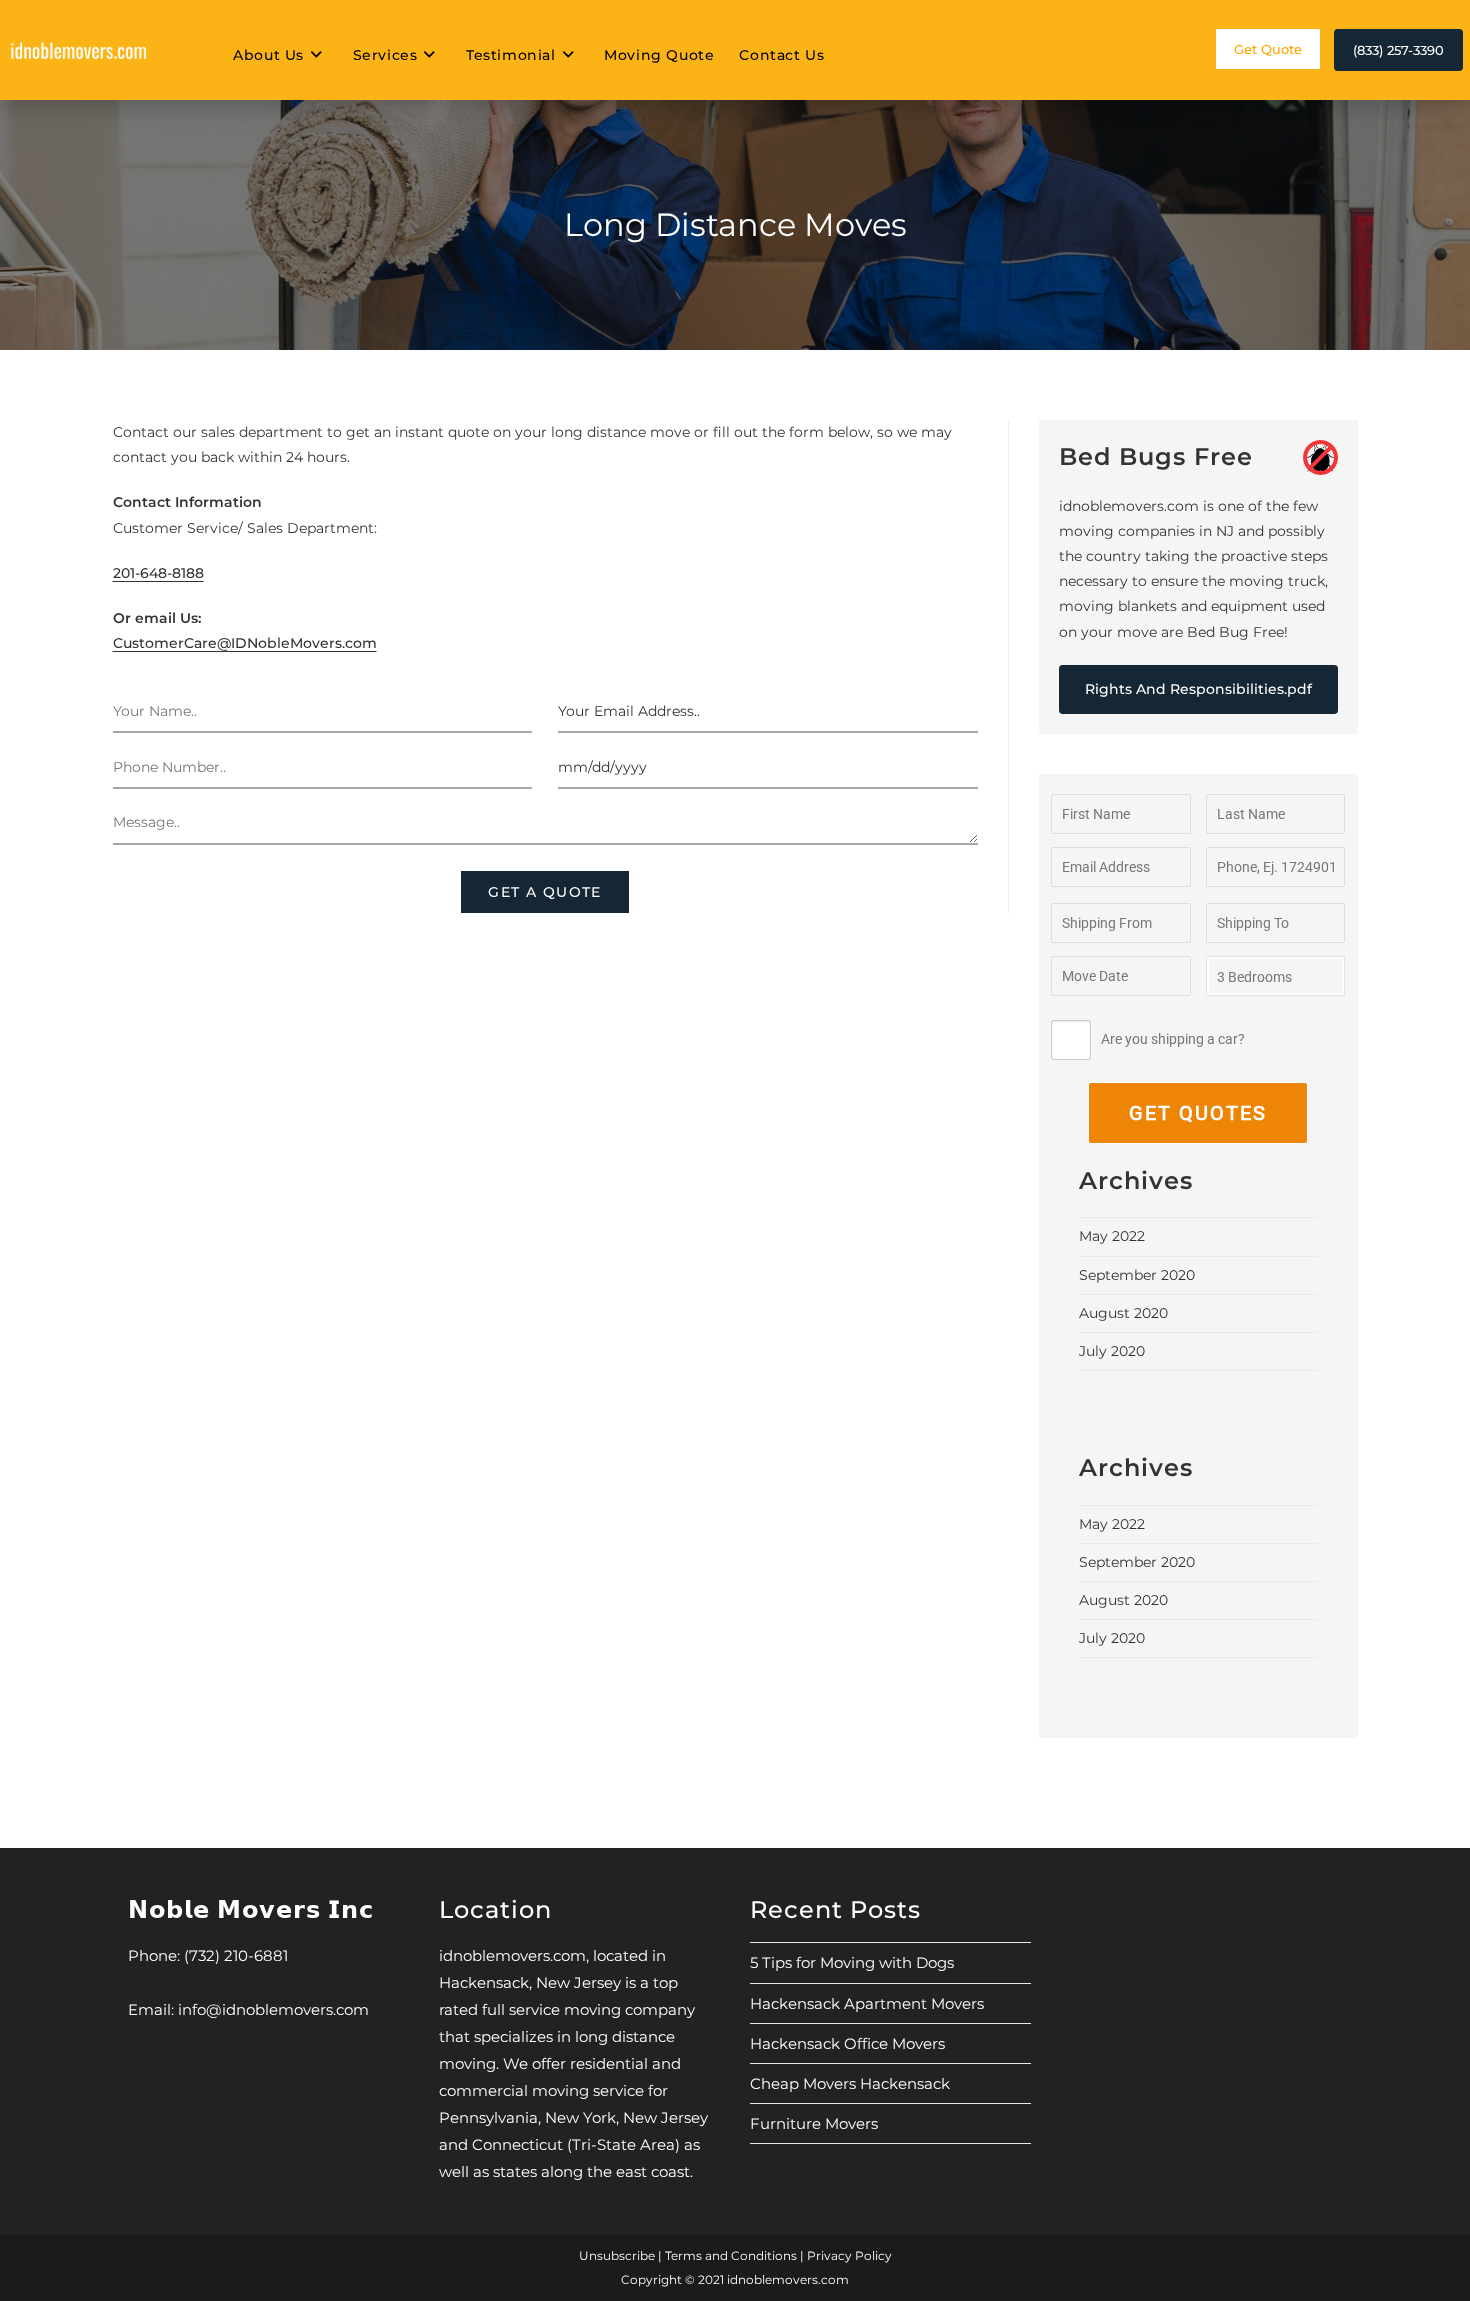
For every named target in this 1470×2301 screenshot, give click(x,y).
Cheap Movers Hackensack (850, 2083)
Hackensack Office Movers (847, 2043)
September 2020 (1137, 1275)
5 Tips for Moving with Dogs (852, 1962)
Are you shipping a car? (1173, 1039)
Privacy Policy (849, 2255)
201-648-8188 (158, 573)
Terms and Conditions (731, 2255)
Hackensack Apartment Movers (867, 2003)
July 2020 (1112, 1351)
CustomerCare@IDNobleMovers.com (245, 643)
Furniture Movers (814, 2123)
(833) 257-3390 (1398, 50)
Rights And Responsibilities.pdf (1198, 689)
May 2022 (1112, 1236)
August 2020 (1123, 1313)
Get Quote (1268, 49)
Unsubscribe (617, 2255)
